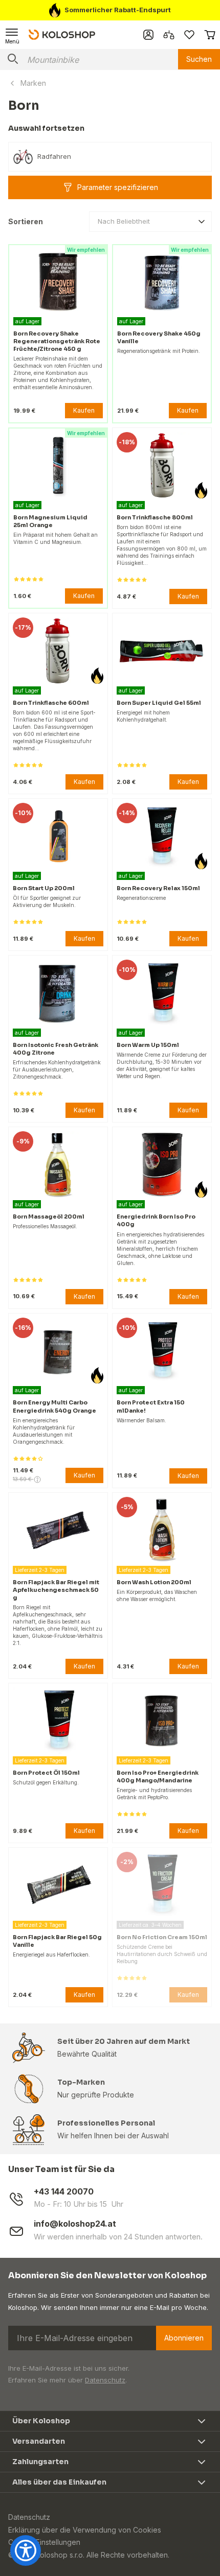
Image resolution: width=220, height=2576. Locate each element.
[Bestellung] (210, 35)
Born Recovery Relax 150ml (158, 888)
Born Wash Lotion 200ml (154, 1582)
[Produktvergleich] (169, 35)
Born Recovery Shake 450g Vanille (159, 337)
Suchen (199, 59)
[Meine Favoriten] (189, 35)
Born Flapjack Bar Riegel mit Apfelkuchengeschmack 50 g (56, 1590)
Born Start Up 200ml (44, 888)
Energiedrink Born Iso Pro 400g (156, 1220)
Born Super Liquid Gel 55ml (159, 703)
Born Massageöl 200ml (49, 1217)
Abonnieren (184, 2338)
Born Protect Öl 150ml (46, 1773)
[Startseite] (62, 34)
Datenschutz (105, 2380)
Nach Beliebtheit (124, 221)
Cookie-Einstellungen (44, 2542)
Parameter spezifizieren (118, 187)
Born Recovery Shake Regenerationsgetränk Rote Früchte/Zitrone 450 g (57, 341)
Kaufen (84, 410)
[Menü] (12, 35)
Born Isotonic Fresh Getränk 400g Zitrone (56, 1049)
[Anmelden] (148, 35)
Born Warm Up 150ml (148, 1045)
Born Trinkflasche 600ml (51, 703)
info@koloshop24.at (75, 2224)
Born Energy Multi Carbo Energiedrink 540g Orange (54, 1406)
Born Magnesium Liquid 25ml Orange (50, 521)
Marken (33, 83)
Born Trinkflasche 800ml (155, 517)
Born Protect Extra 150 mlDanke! (151, 1406)
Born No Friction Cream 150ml (162, 1937)
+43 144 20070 (64, 2192)
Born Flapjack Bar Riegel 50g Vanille (57, 1941)
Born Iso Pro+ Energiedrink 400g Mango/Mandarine (158, 1776)
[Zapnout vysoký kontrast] (26, 2550)
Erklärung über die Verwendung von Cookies (85, 2530)
